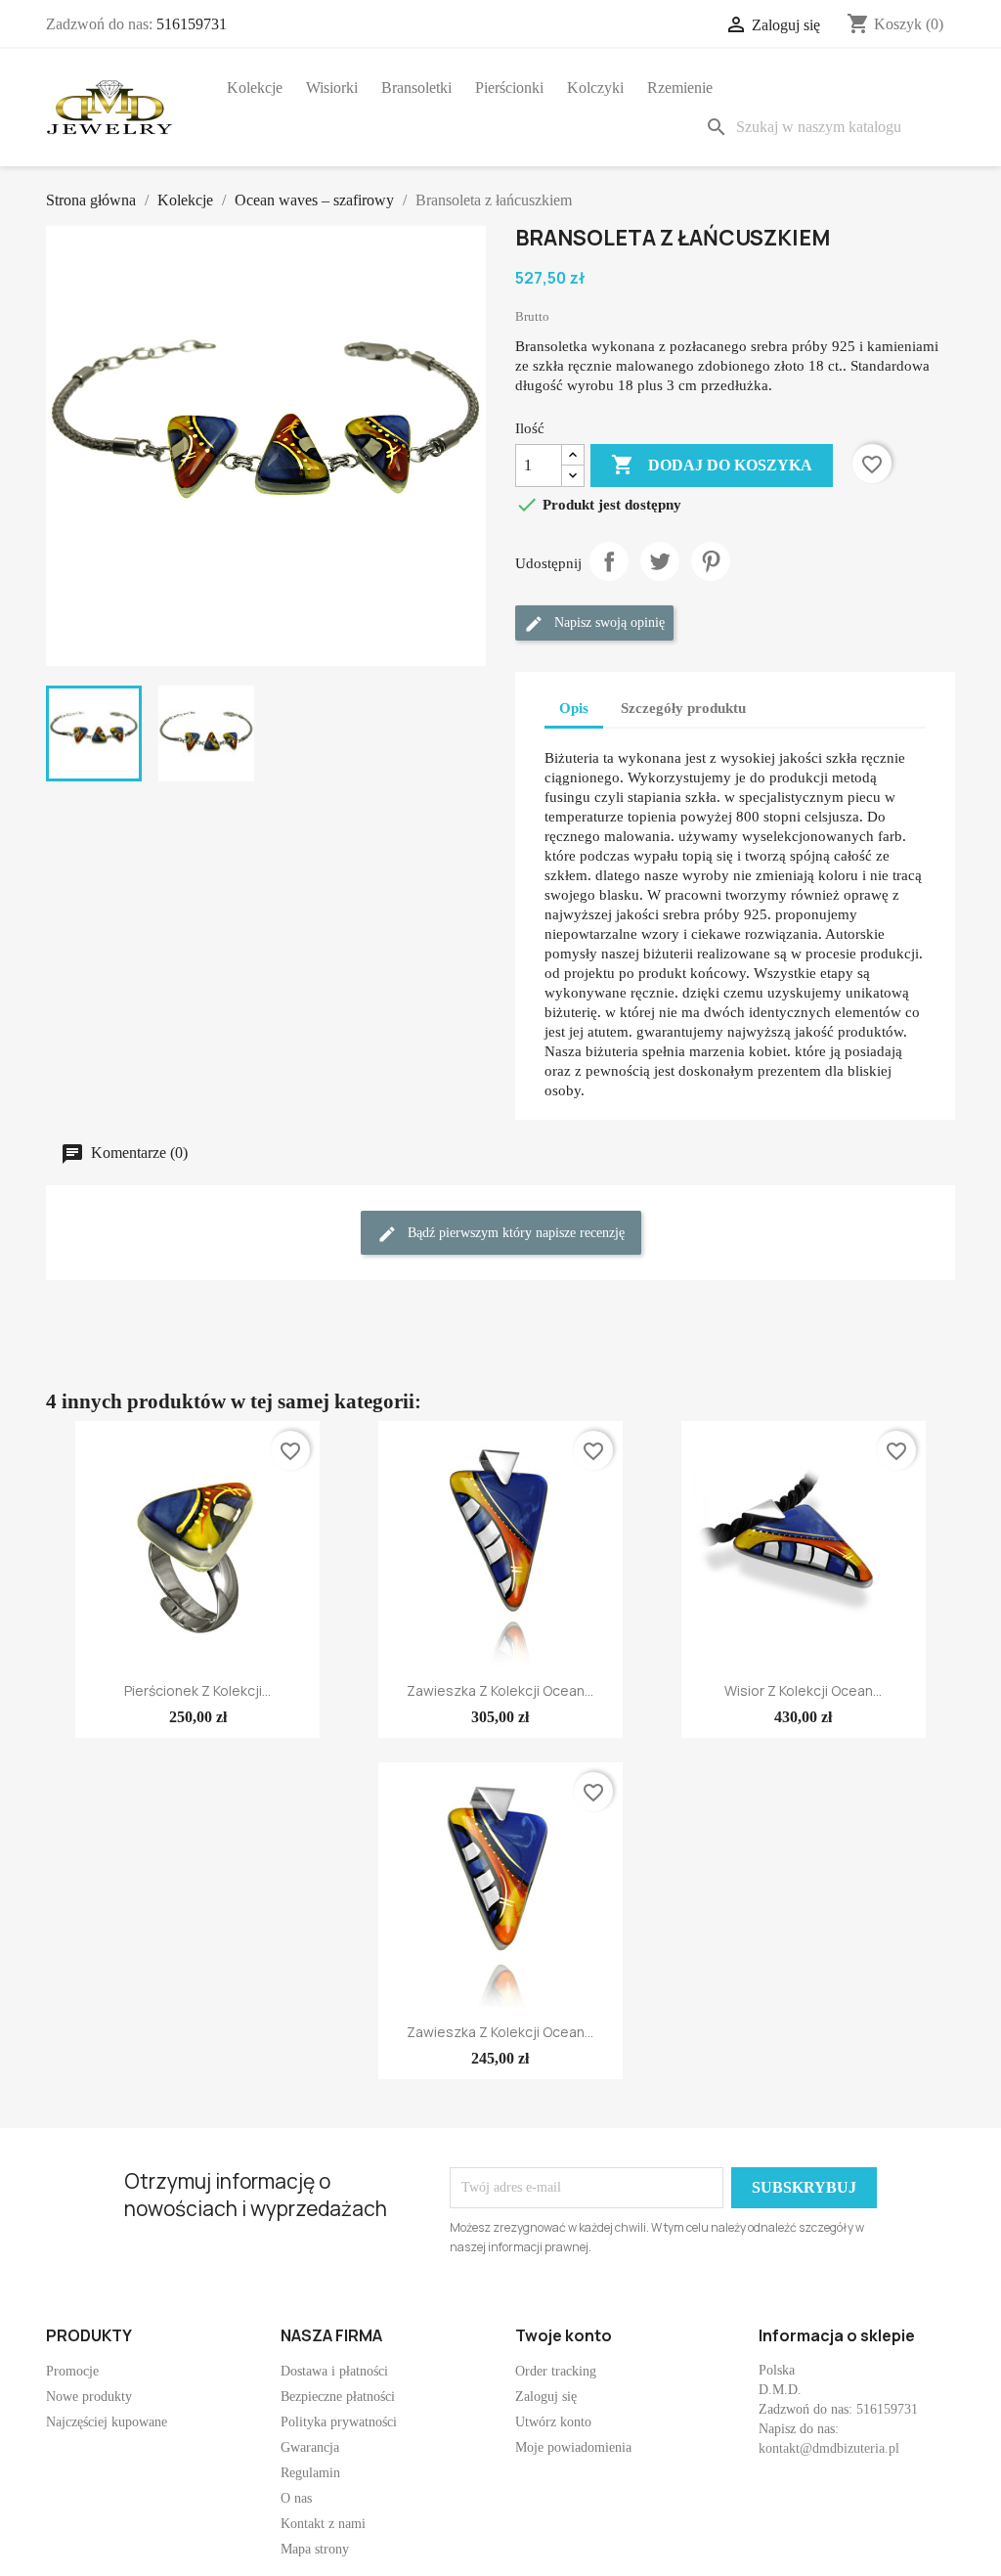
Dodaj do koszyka (712, 465)
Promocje (72, 2371)
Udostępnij (609, 561)
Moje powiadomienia (573, 2447)
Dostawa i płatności (334, 2371)
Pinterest (711, 561)
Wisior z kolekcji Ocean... (803, 1690)
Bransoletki (416, 88)
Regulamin (310, 2473)
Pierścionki (509, 88)
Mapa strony (315, 2549)
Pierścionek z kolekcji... (197, 1690)
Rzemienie (680, 88)
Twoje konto (564, 2335)
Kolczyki (595, 88)
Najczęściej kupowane (107, 2422)
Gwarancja (310, 2447)
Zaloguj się (546, 2397)
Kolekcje (255, 88)
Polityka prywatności (339, 2422)
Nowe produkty (89, 2397)
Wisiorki (332, 88)
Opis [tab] (574, 708)
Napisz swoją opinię (608, 622)
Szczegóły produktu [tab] (683, 708)
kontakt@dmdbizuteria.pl (829, 2448)
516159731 (192, 24)
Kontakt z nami (323, 2524)
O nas (296, 2498)
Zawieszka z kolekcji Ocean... (500, 1690)
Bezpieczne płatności (338, 2397)
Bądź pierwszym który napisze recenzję (514, 1233)
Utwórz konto (553, 2422)
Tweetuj (660, 561)
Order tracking (556, 2371)
